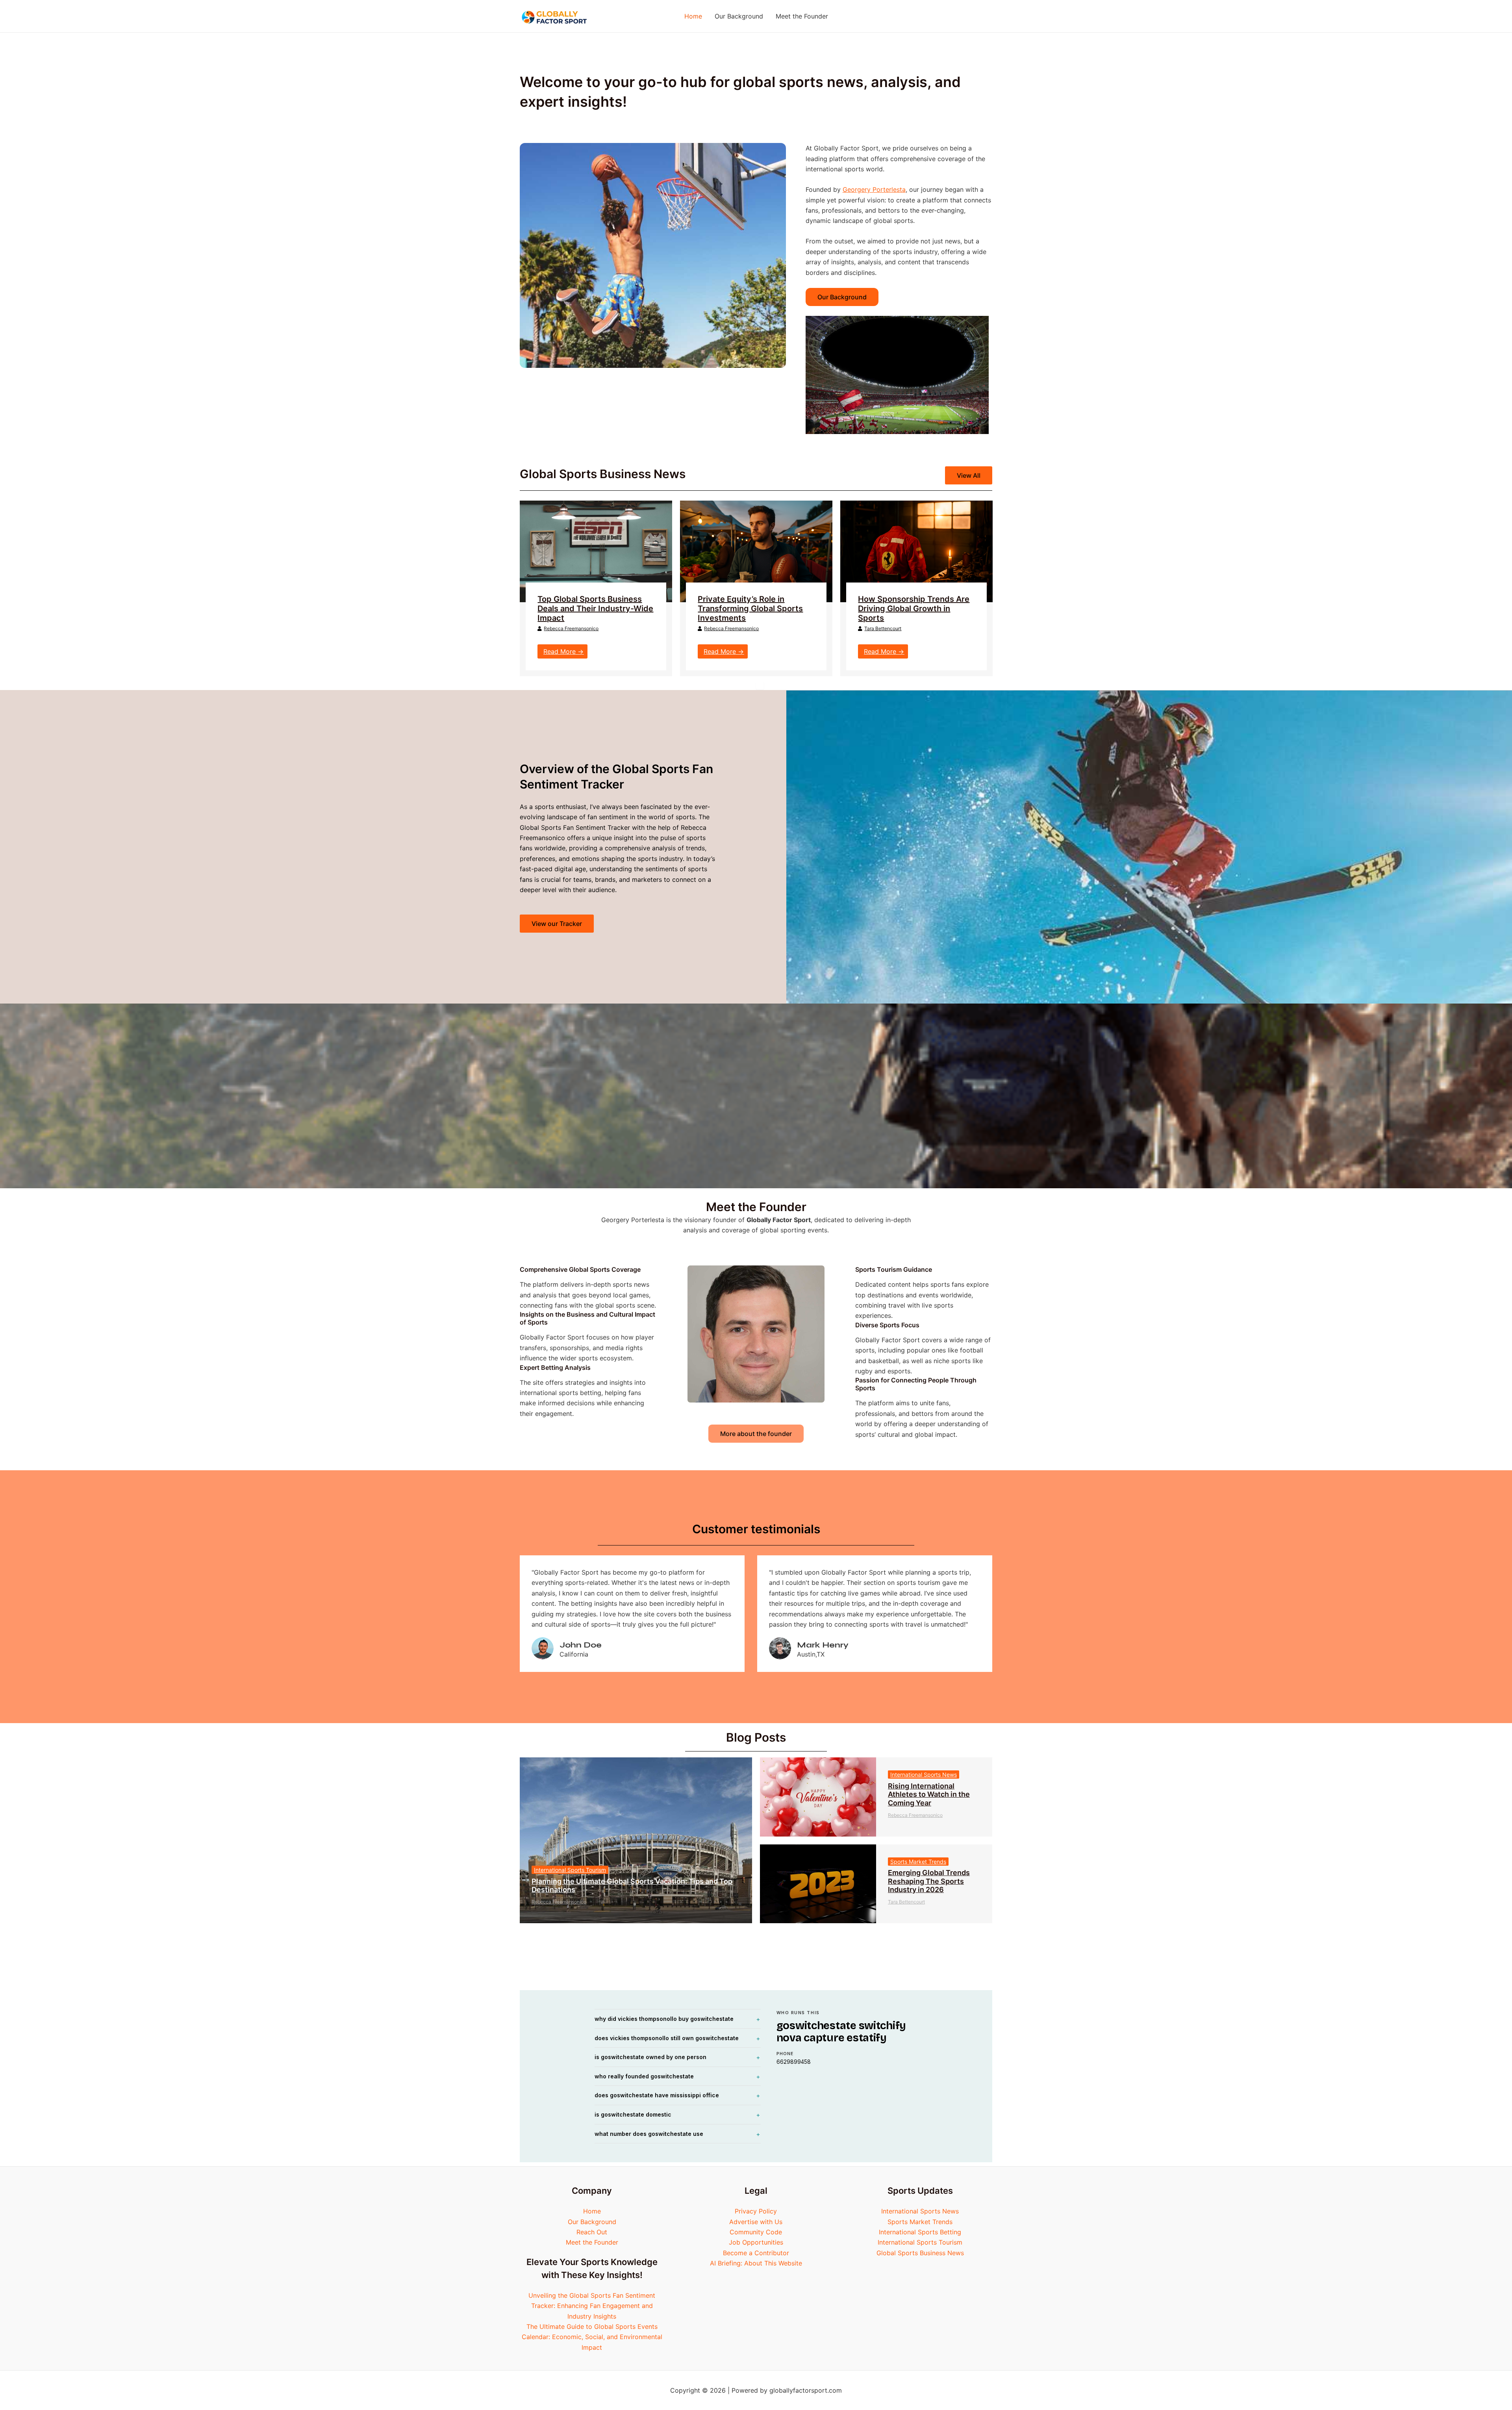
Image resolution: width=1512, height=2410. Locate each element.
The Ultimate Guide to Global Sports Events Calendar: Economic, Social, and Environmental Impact (592, 2337)
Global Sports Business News (920, 2253)
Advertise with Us (756, 2222)
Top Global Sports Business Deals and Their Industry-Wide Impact (595, 609)
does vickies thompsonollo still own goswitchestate (667, 2038)
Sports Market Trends (918, 1862)
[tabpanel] (596, 588)
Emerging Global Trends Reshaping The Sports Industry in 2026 (929, 1881)
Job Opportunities (756, 2242)
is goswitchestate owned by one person (650, 2057)
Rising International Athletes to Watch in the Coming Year (929, 1794)
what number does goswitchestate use (649, 2134)
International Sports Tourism (570, 1870)
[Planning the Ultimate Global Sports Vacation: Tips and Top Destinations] (636, 1840)
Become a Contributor (756, 2253)
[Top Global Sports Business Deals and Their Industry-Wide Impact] (596, 551)
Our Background (592, 2222)
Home (592, 2211)
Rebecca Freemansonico (571, 628)
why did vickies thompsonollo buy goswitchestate (664, 2019)
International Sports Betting (920, 2232)
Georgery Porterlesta (874, 189)
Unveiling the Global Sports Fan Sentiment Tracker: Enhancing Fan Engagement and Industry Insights (592, 2306)
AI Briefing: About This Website (756, 2263)
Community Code (756, 2232)
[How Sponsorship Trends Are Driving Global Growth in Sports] (916, 551)
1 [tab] (760, 686)
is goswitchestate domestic (633, 2114)
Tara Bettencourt (883, 628)
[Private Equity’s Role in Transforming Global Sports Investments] (756, 551)
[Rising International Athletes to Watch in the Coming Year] (818, 1797)
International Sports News (924, 1775)
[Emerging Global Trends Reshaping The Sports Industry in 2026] (818, 1884)
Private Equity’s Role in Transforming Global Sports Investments (750, 609)
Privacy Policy (756, 2211)
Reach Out (592, 2232)
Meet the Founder (592, 2242)
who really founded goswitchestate (644, 2076)
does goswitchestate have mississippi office (657, 2095)
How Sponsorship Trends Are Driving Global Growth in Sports (914, 609)
